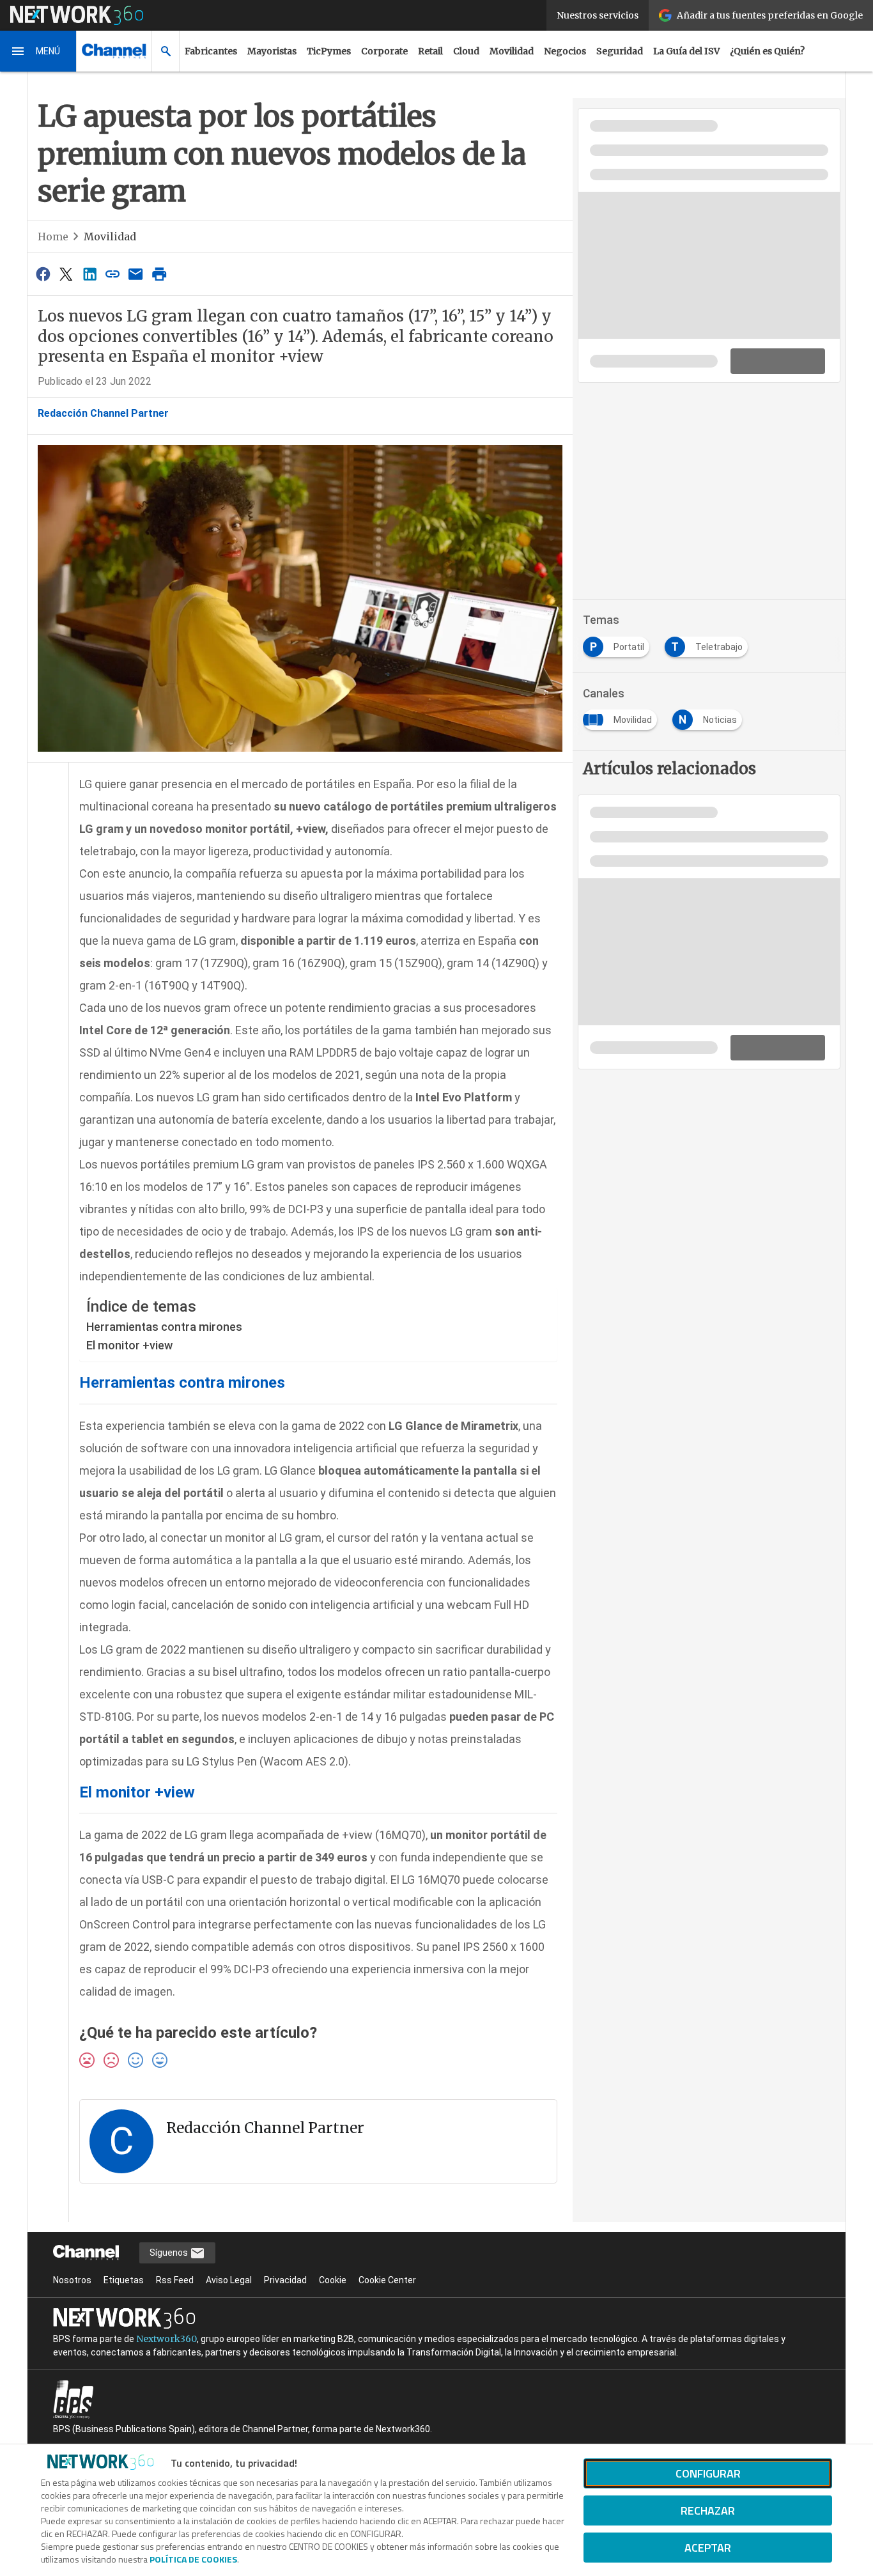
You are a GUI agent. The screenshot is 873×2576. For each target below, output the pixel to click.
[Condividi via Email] (136, 274)
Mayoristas (272, 51)
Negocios (565, 51)
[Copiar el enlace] (112, 274)
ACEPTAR (708, 2548)
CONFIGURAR (708, 2473)
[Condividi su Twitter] (66, 274)
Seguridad (620, 51)
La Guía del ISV (686, 51)
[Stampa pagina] (159, 274)
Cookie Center (387, 2280)
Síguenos (170, 2253)
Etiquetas (124, 2280)
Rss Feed (175, 2280)
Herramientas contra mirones (164, 1327)
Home (53, 237)
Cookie (333, 2280)
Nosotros (72, 2280)
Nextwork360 (166, 2339)
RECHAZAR (708, 2510)
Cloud (466, 51)
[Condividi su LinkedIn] (89, 274)
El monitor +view (129, 1345)
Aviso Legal (229, 2280)
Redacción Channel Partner (103, 413)
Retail (430, 51)
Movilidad (512, 51)
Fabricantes (211, 51)
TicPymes (329, 51)
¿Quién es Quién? (767, 51)
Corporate (384, 51)
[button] (38, 51)
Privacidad (285, 2280)
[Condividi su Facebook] (43, 274)
